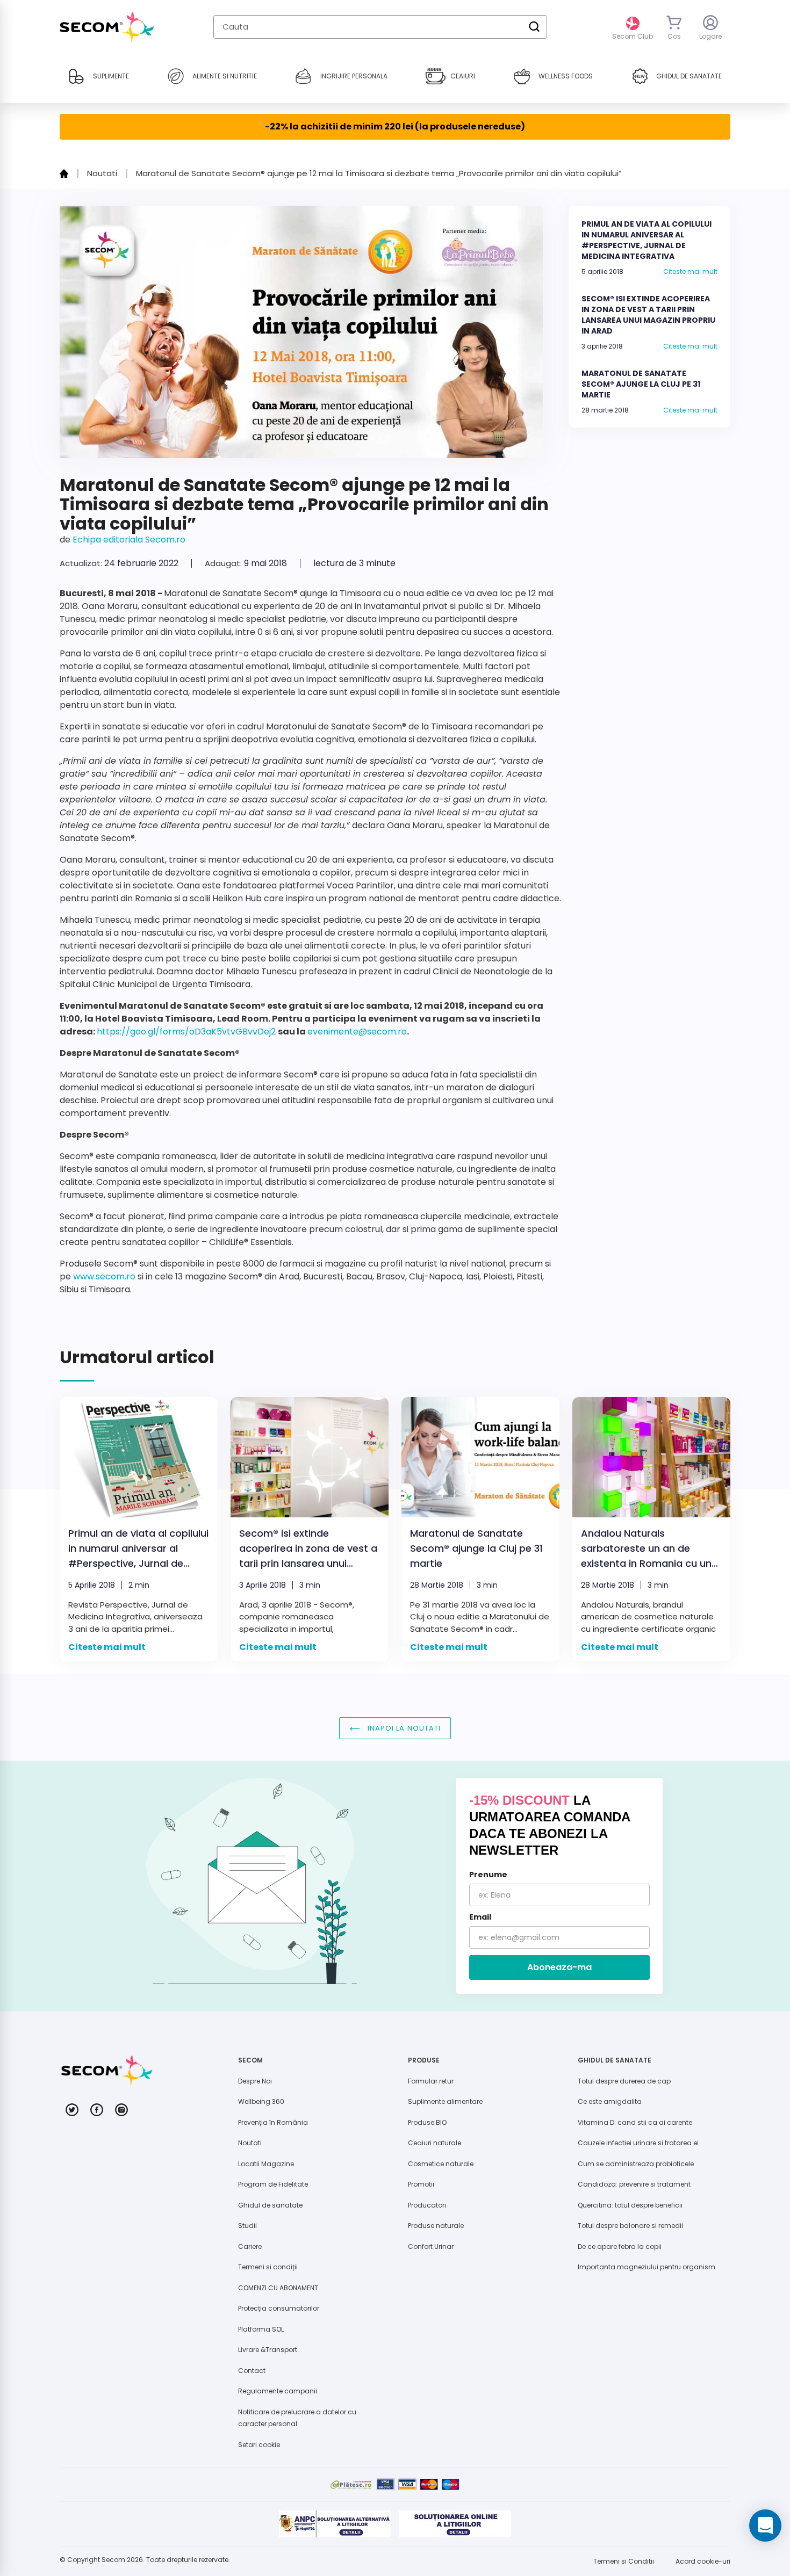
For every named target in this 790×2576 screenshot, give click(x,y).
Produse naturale (436, 2226)
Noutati (250, 2143)
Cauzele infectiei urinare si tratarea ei (638, 2143)
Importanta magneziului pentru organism (647, 2267)
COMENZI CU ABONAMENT (278, 2288)
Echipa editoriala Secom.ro (129, 540)
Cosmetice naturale (441, 2164)
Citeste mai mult (690, 272)
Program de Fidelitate (273, 2184)
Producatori (427, 2205)
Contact (252, 2371)
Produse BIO (427, 2122)
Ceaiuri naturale (435, 2143)
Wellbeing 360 (261, 2101)
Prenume (488, 1875)
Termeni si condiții (268, 2267)
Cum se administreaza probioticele (636, 2164)
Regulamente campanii (278, 2391)
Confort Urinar (431, 2246)
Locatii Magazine (266, 2164)
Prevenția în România (273, 2122)
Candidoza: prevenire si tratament (634, 2184)
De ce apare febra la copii (620, 2246)
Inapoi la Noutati (403, 1728)
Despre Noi (255, 2081)
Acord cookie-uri (703, 2561)
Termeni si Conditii (624, 2561)
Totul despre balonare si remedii (630, 2226)
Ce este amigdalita (610, 2101)
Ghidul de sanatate (270, 2205)
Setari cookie (259, 2445)
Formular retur (431, 2081)
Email (480, 1917)
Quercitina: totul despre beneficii (630, 2205)
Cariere (250, 2246)
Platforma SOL (261, 2329)
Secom (113, 2560)
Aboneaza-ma (559, 1967)
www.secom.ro (104, 1276)
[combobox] (380, 27)
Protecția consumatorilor (279, 2308)
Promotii (421, 2184)
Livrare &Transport (268, 2350)
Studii (247, 2226)
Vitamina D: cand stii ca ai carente (635, 2122)
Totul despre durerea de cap (624, 2081)
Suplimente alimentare (445, 2101)
